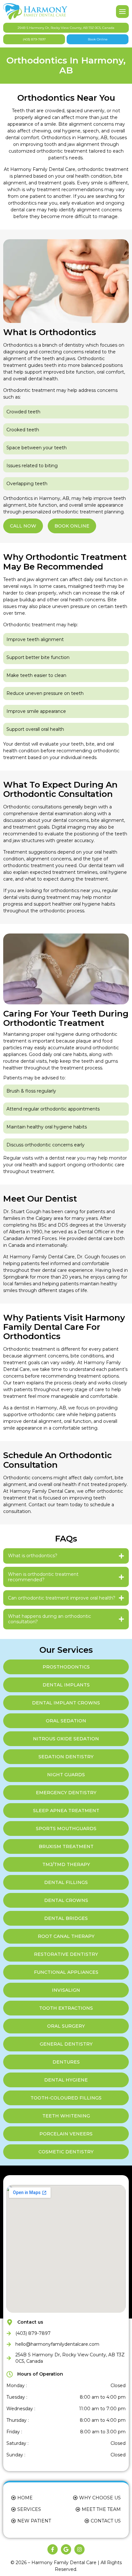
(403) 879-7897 (34, 39)
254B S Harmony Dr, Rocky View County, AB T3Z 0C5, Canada (66, 28)
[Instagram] (79, 2549)
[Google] (66, 2549)
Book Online (98, 39)
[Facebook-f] (53, 2549)
